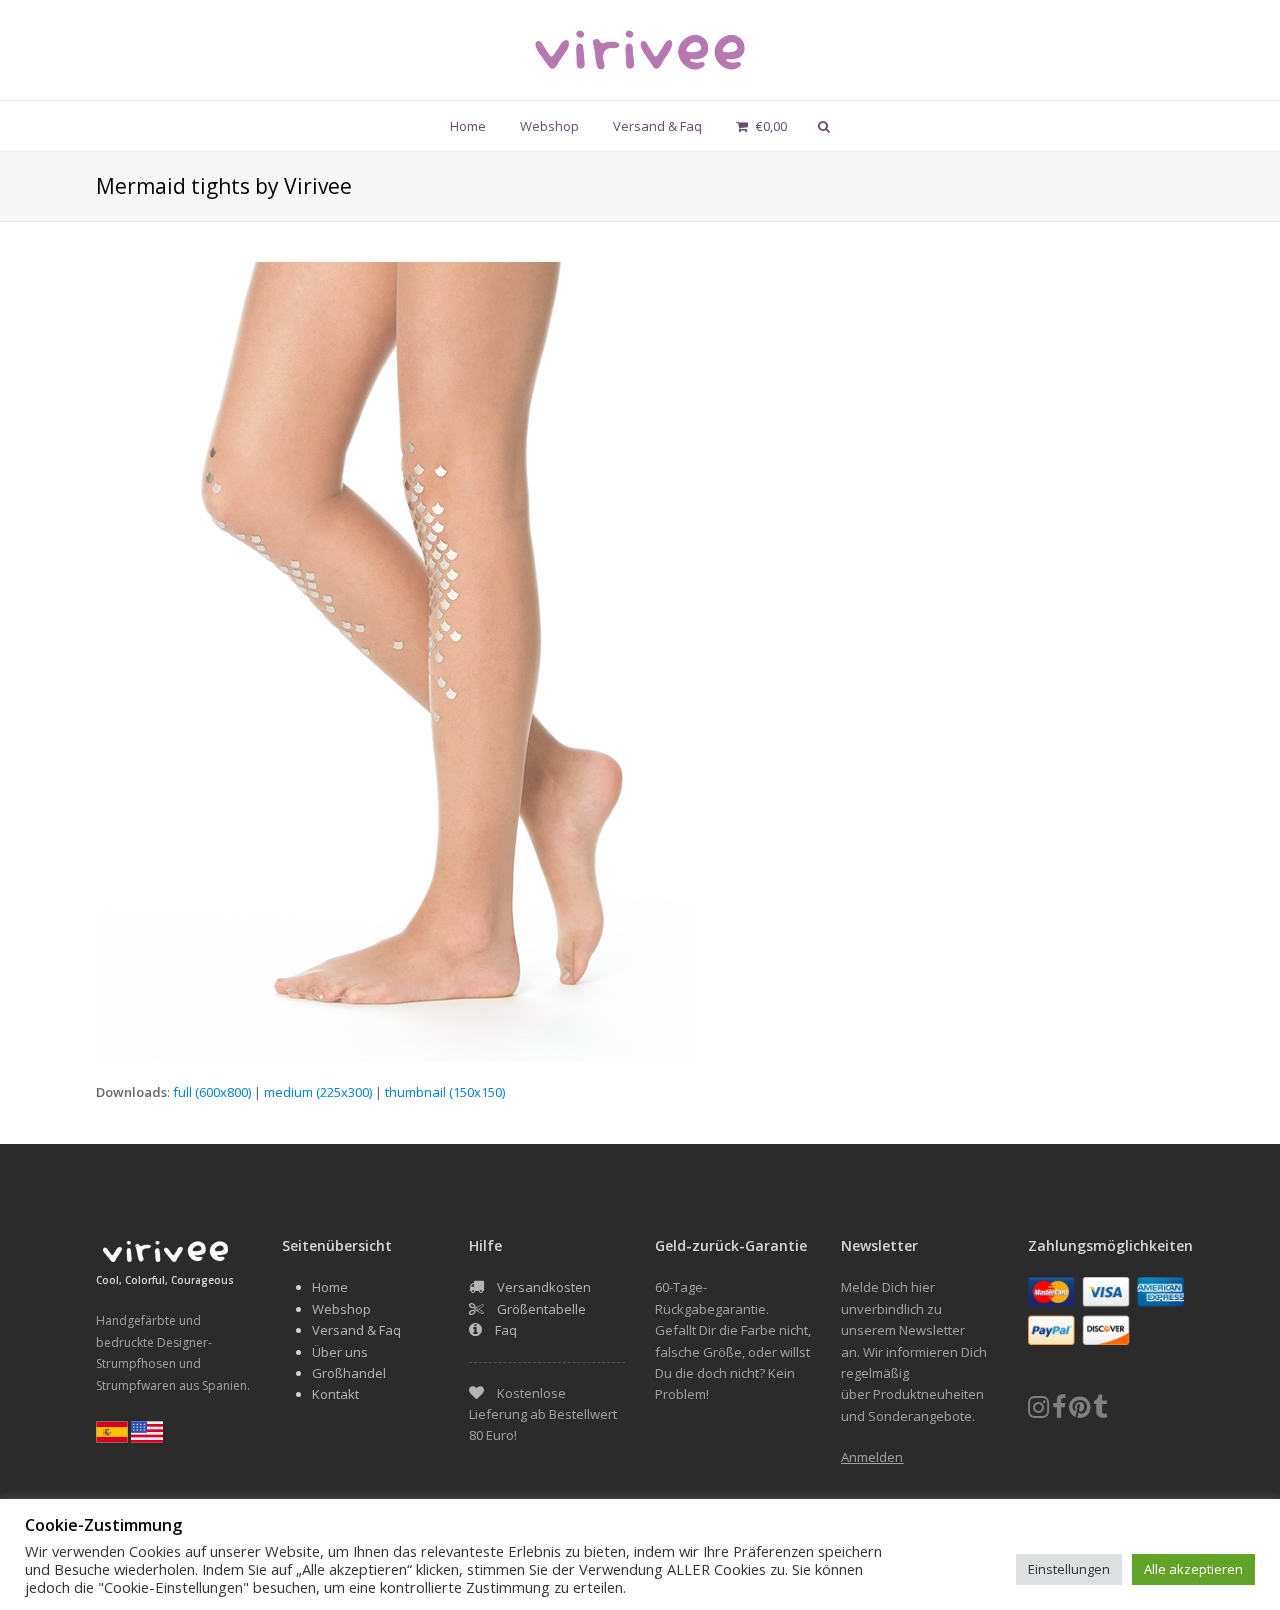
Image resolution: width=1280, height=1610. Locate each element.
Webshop (341, 1309)
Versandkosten (544, 1287)
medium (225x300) (318, 1092)
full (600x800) (212, 1092)
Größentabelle (541, 1309)
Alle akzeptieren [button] (1193, 1569)
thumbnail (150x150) (445, 1092)
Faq (506, 1330)
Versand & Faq (356, 1330)
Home (330, 1287)
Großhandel (349, 1373)
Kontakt (335, 1394)
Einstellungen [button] (1069, 1569)
